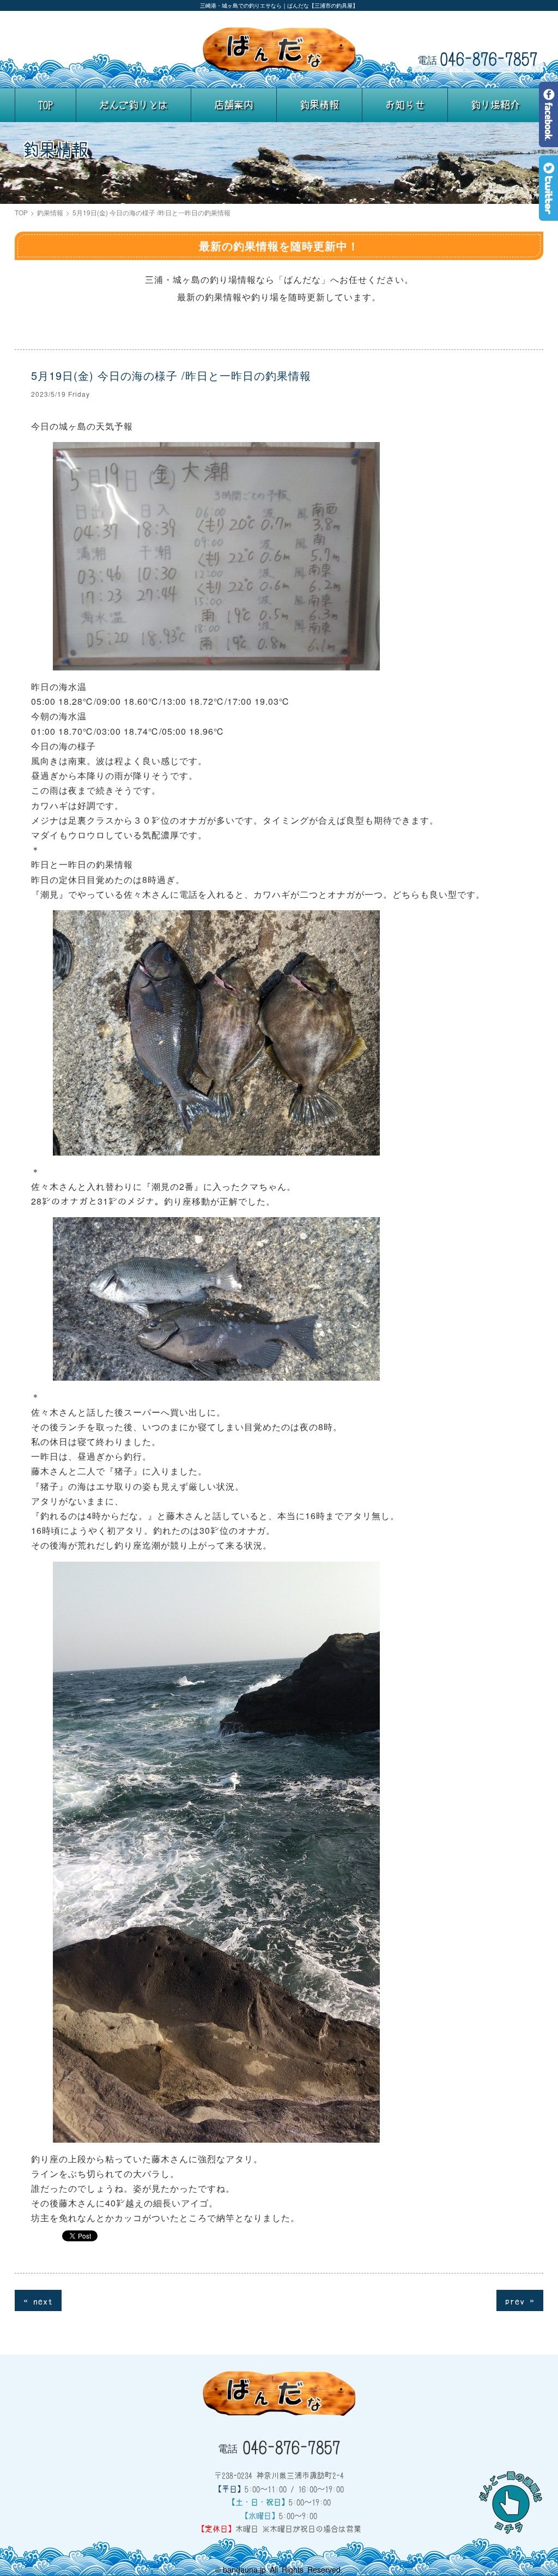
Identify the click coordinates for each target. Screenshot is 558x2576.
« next (38, 2300)
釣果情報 (319, 105)
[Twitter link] (548, 213)
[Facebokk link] (548, 139)
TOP (46, 105)
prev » (520, 2300)
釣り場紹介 (495, 105)
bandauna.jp (244, 2569)
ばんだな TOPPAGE (279, 50)
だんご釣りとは (134, 105)
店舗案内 (234, 105)
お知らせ (405, 105)
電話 (478, 58)
